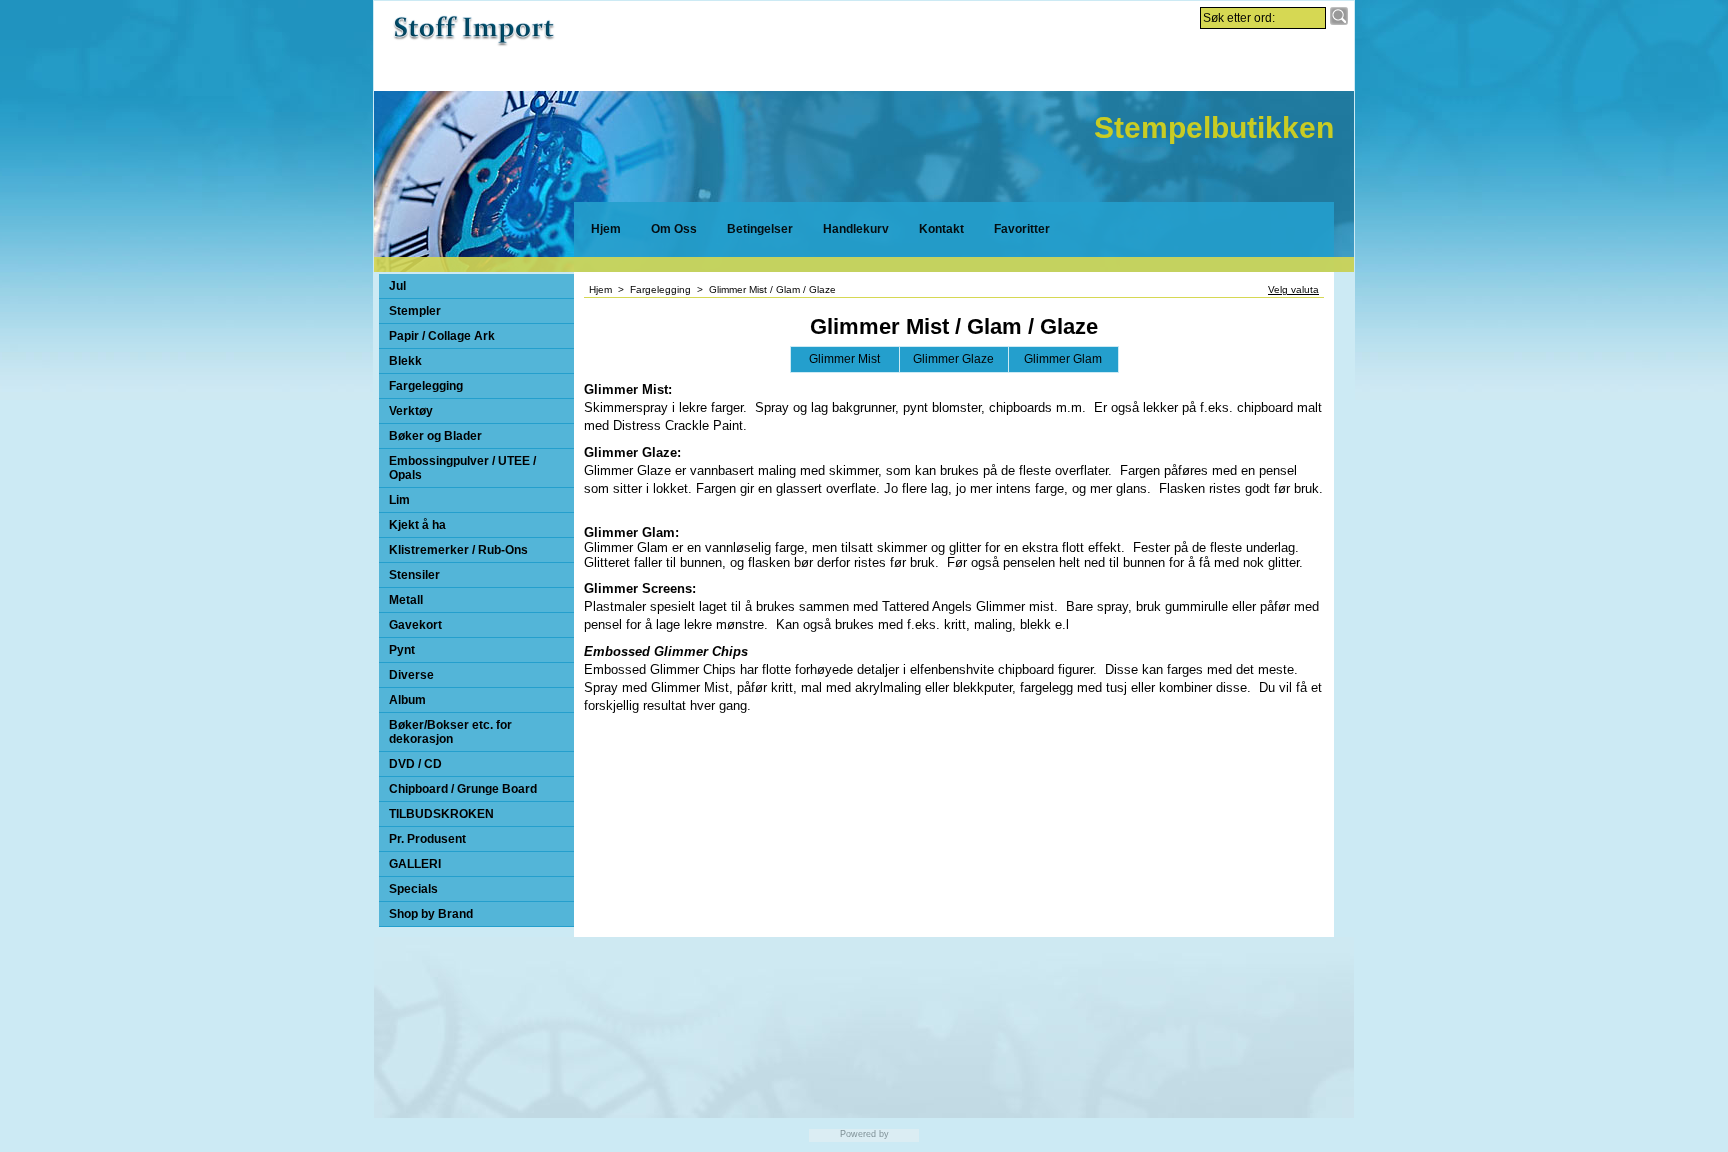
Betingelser (760, 229)
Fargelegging (426, 386)
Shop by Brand (431, 914)
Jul (397, 286)
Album (407, 700)
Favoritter (1022, 229)
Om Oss (674, 229)
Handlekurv (856, 229)
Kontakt (941, 229)
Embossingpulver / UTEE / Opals (462, 468)
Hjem (606, 229)
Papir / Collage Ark (442, 336)
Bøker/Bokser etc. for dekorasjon (450, 732)
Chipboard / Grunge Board (463, 789)
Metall (406, 600)
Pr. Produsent (427, 839)
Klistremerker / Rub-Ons (458, 550)
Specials (413, 889)
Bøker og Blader (435, 436)
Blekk (405, 361)
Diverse (411, 675)
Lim (399, 500)
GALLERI (415, 864)
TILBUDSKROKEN (441, 814)
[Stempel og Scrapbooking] (474, 45)
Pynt (402, 650)
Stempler (415, 311)
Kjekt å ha (417, 525)
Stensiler (414, 575)
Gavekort (415, 625)
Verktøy (411, 411)
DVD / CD (415, 764)
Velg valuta (1293, 289)
